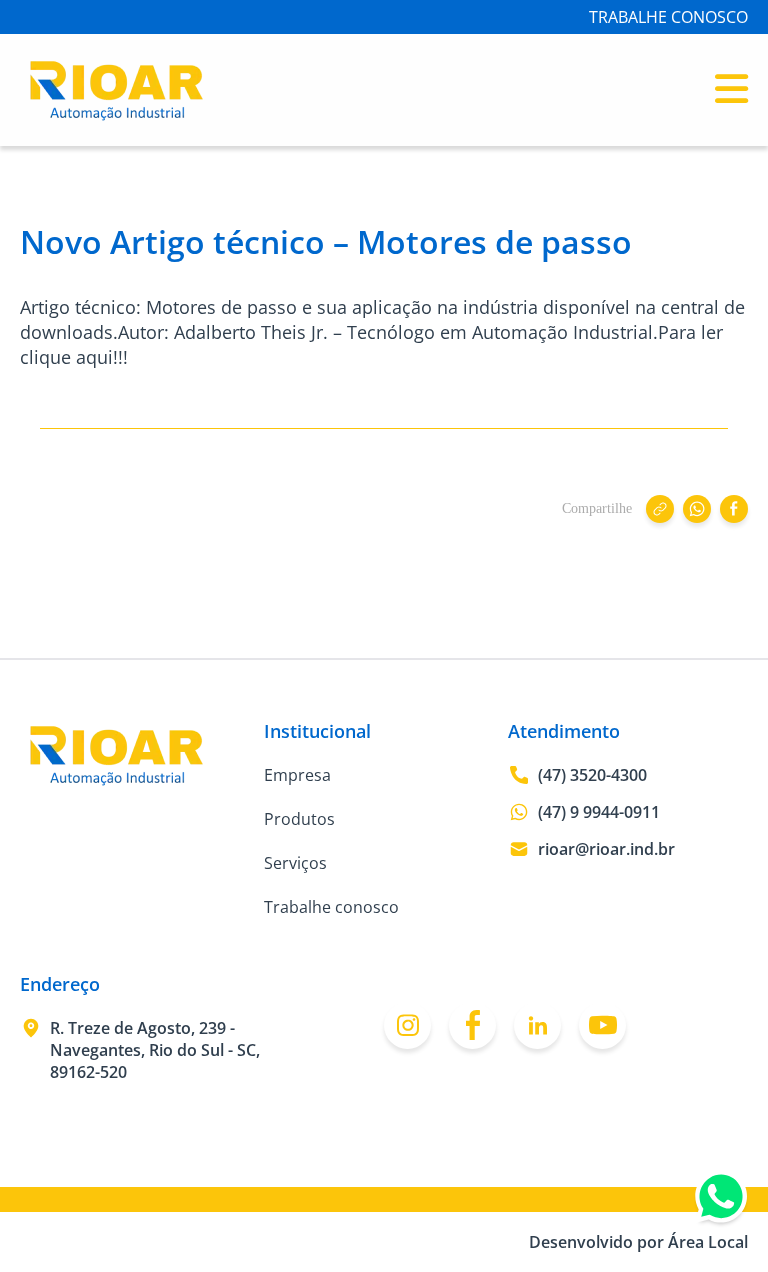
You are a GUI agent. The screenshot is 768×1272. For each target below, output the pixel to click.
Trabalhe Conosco (668, 17)
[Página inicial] (116, 116)
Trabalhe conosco (331, 907)
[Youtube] (602, 1025)
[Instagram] (407, 1025)
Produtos (299, 819)
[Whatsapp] (721, 1201)
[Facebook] (472, 1025)
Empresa (297, 775)
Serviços (295, 863)
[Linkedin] (537, 1025)
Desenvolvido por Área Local (638, 1242)
